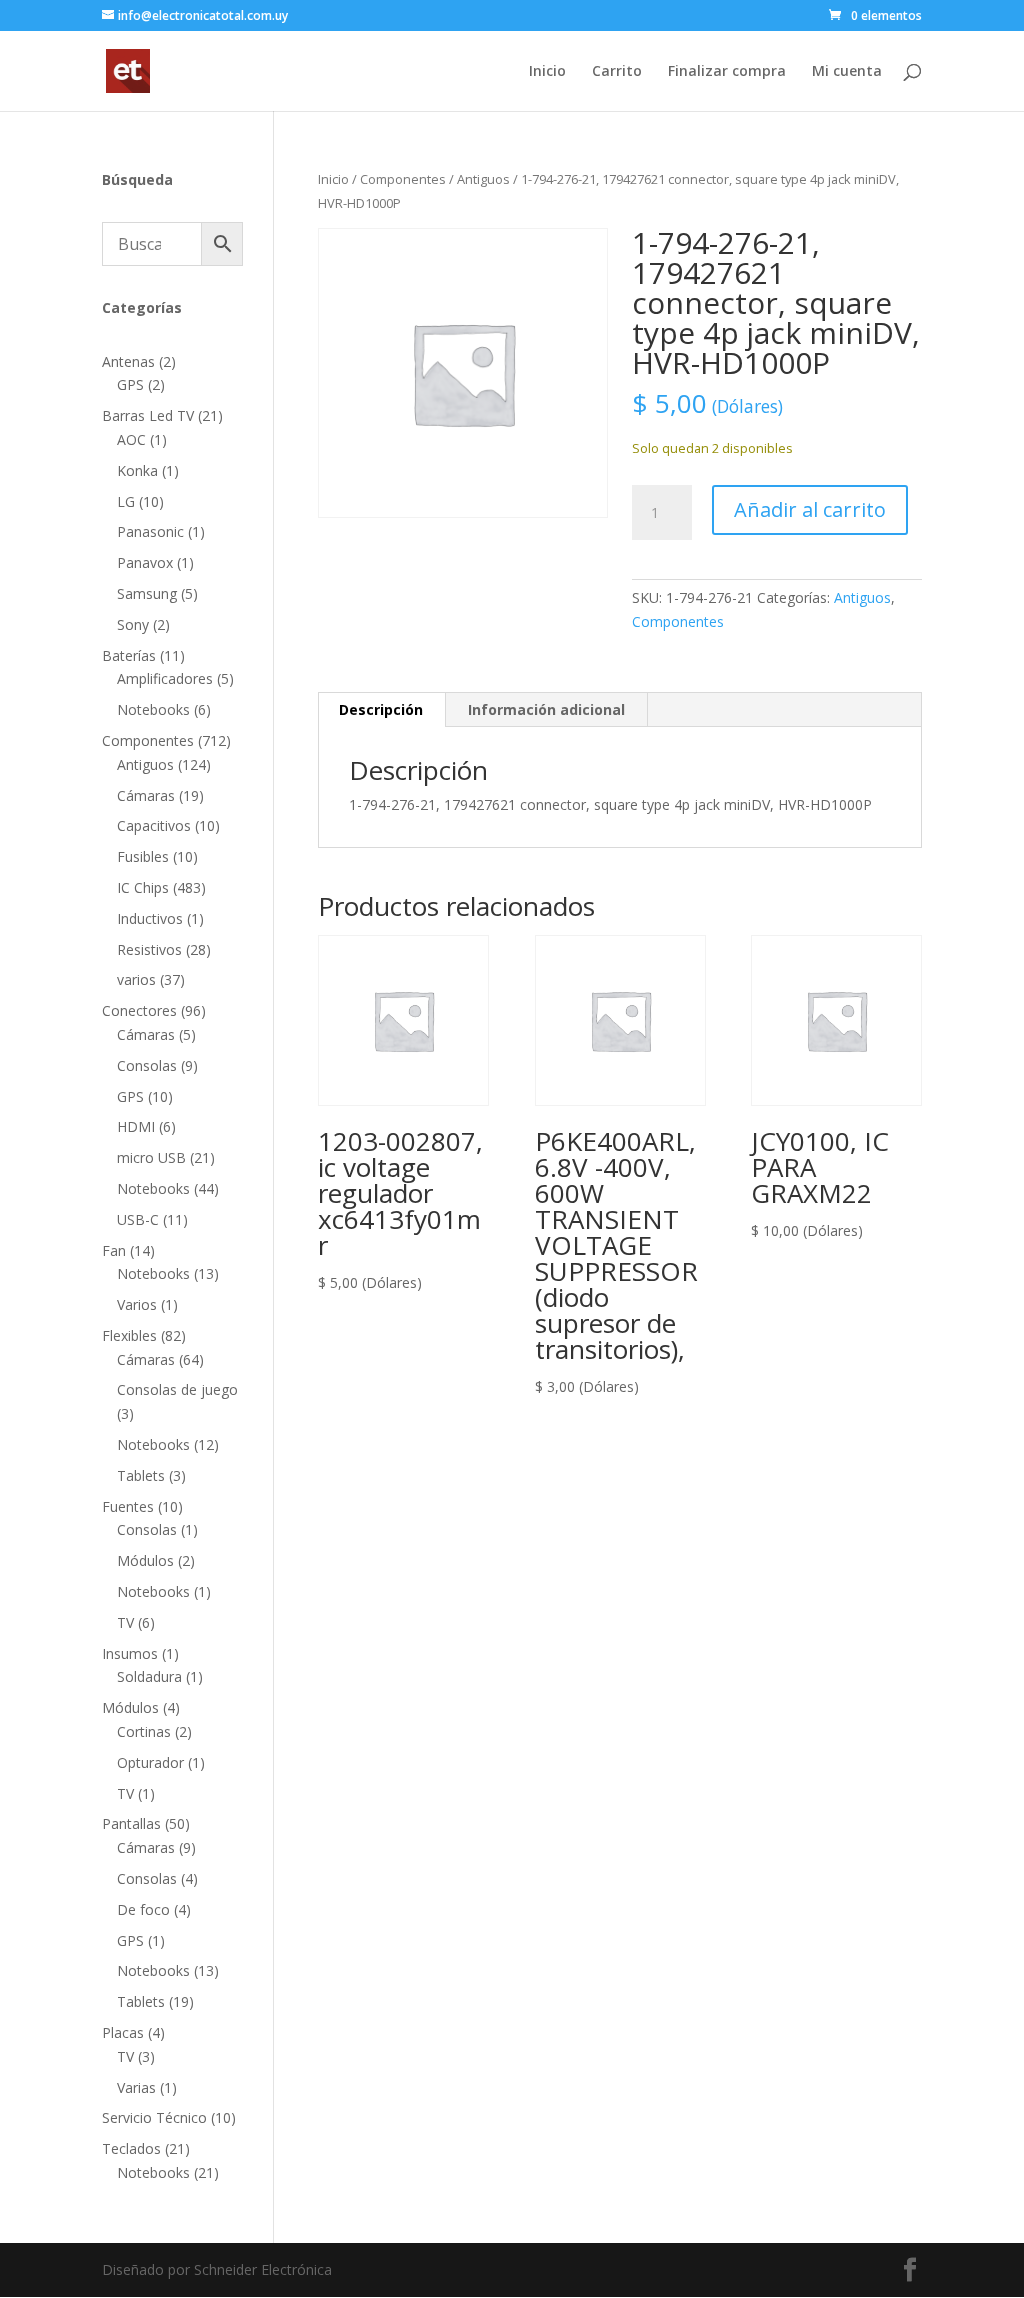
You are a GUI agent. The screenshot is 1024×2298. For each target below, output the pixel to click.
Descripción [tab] (381, 709)
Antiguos (483, 179)
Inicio (547, 72)
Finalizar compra (727, 72)
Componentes (403, 179)
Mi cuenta (847, 72)
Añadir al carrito (810, 509)
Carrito (617, 72)
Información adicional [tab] (546, 709)
